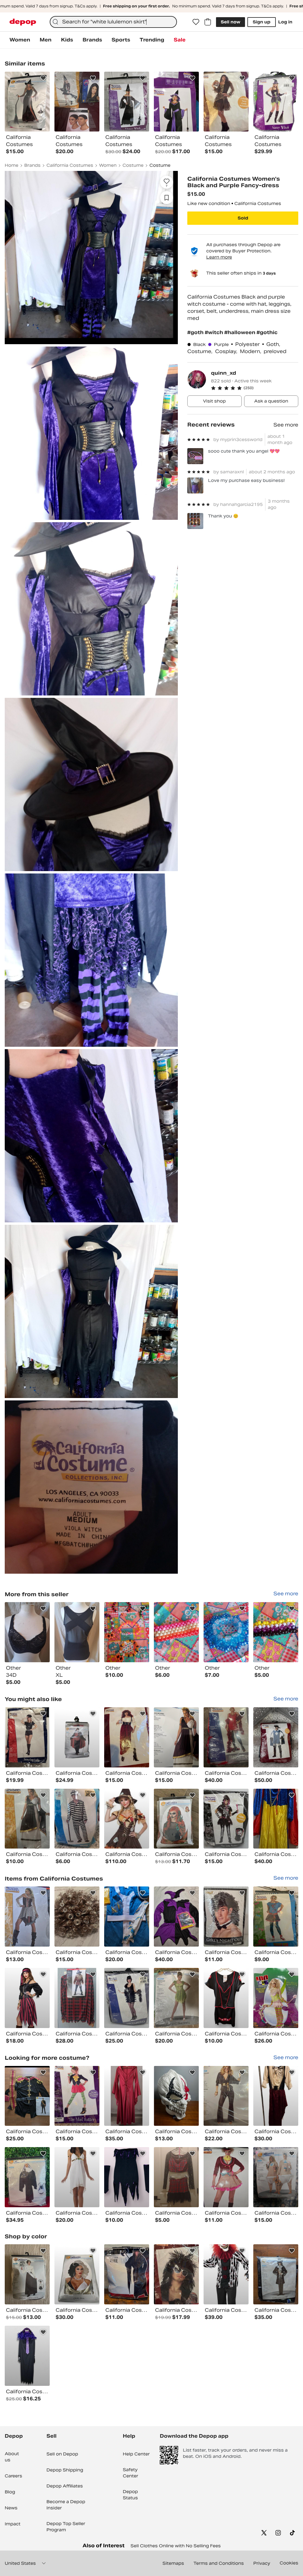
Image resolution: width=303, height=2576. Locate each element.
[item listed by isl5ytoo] (27, 2274)
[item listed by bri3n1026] (176, 1819)
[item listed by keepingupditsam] (127, 1819)
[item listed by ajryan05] (226, 2177)
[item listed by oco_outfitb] (276, 1737)
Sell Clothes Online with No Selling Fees (176, 2546)
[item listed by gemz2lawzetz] (226, 1917)
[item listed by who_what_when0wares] (276, 2096)
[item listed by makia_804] (27, 1998)
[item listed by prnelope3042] (176, 2177)
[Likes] (196, 22)
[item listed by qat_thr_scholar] (77, 2096)
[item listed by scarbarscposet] (226, 1998)
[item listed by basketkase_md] (276, 1917)
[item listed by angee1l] (176, 1917)
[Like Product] (43, 78)
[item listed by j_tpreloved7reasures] (77, 1737)
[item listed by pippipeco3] (27, 1917)
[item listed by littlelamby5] (77, 1998)
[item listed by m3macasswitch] (276, 2274)
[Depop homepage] (23, 22)
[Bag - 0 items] (208, 22)
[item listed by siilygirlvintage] (127, 2177)
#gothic (267, 332)
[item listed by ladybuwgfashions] (27, 2356)
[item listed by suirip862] (226, 1737)
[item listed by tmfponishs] (127, 1998)
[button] (255, 388)
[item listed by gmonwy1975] (27, 2177)
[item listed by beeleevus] (127, 2096)
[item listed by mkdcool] (77, 1917)
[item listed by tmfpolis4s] (276, 1998)
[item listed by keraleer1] (77, 2177)
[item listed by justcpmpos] (276, 2177)
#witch (215, 332)
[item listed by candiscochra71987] (77, 2274)
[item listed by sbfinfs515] (276, 1819)
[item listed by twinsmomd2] (77, 1819)
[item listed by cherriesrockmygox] (127, 1917)
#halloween (240, 332)
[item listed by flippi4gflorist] (127, 2274)
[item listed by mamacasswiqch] (27, 2096)
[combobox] (113, 22)
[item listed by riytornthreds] (176, 1998)
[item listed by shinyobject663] (176, 2096)
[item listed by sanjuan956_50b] (226, 2274)
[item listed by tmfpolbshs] (226, 1819)
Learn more (219, 257)
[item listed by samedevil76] (27, 1737)
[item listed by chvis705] (176, 2274)
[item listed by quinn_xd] (27, 1632)
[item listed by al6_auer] (226, 2096)
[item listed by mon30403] (127, 1737)
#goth (196, 332)
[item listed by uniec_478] (27, 1819)
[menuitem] (20, 40)
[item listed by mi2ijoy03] (176, 1737)
